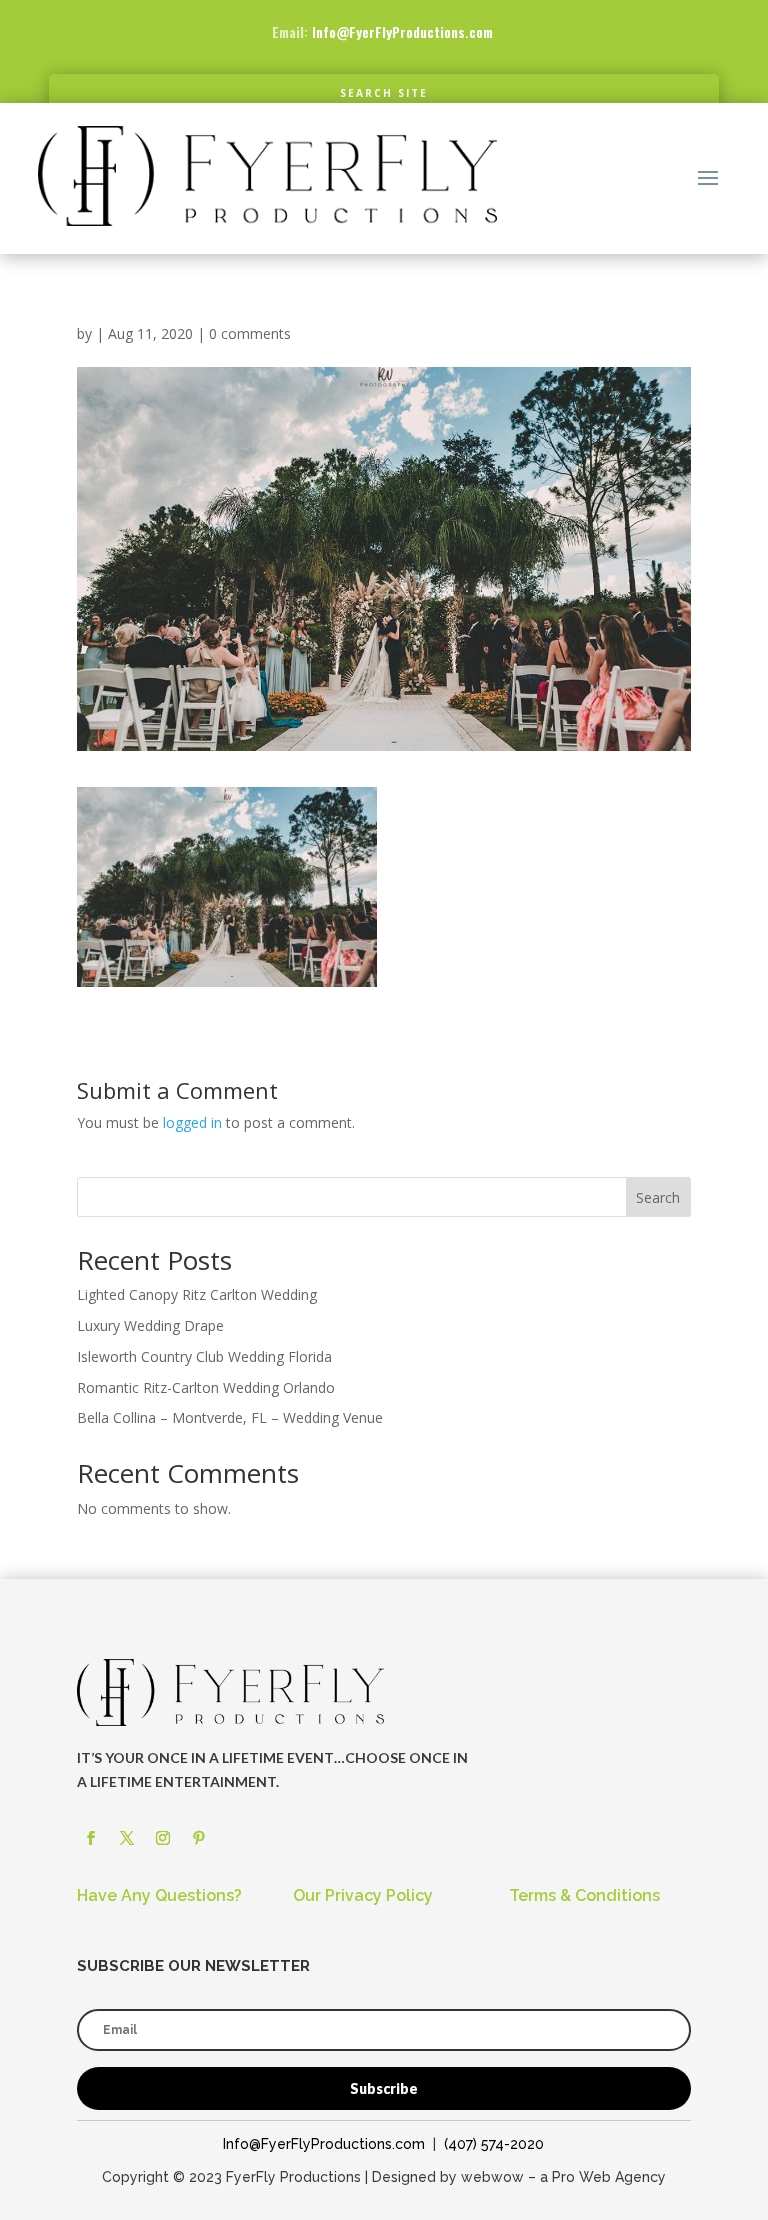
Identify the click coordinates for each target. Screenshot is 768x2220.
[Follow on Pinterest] (199, 1838)
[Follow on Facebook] (91, 1838)
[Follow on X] (127, 1838)
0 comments (250, 333)
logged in (192, 1122)
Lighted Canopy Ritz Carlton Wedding (197, 1294)
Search (658, 1197)
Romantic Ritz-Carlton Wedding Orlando (206, 1387)
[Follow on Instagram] (163, 1838)
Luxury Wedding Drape (150, 1325)
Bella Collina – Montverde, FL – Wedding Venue (230, 1417)
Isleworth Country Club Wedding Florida (204, 1356)
